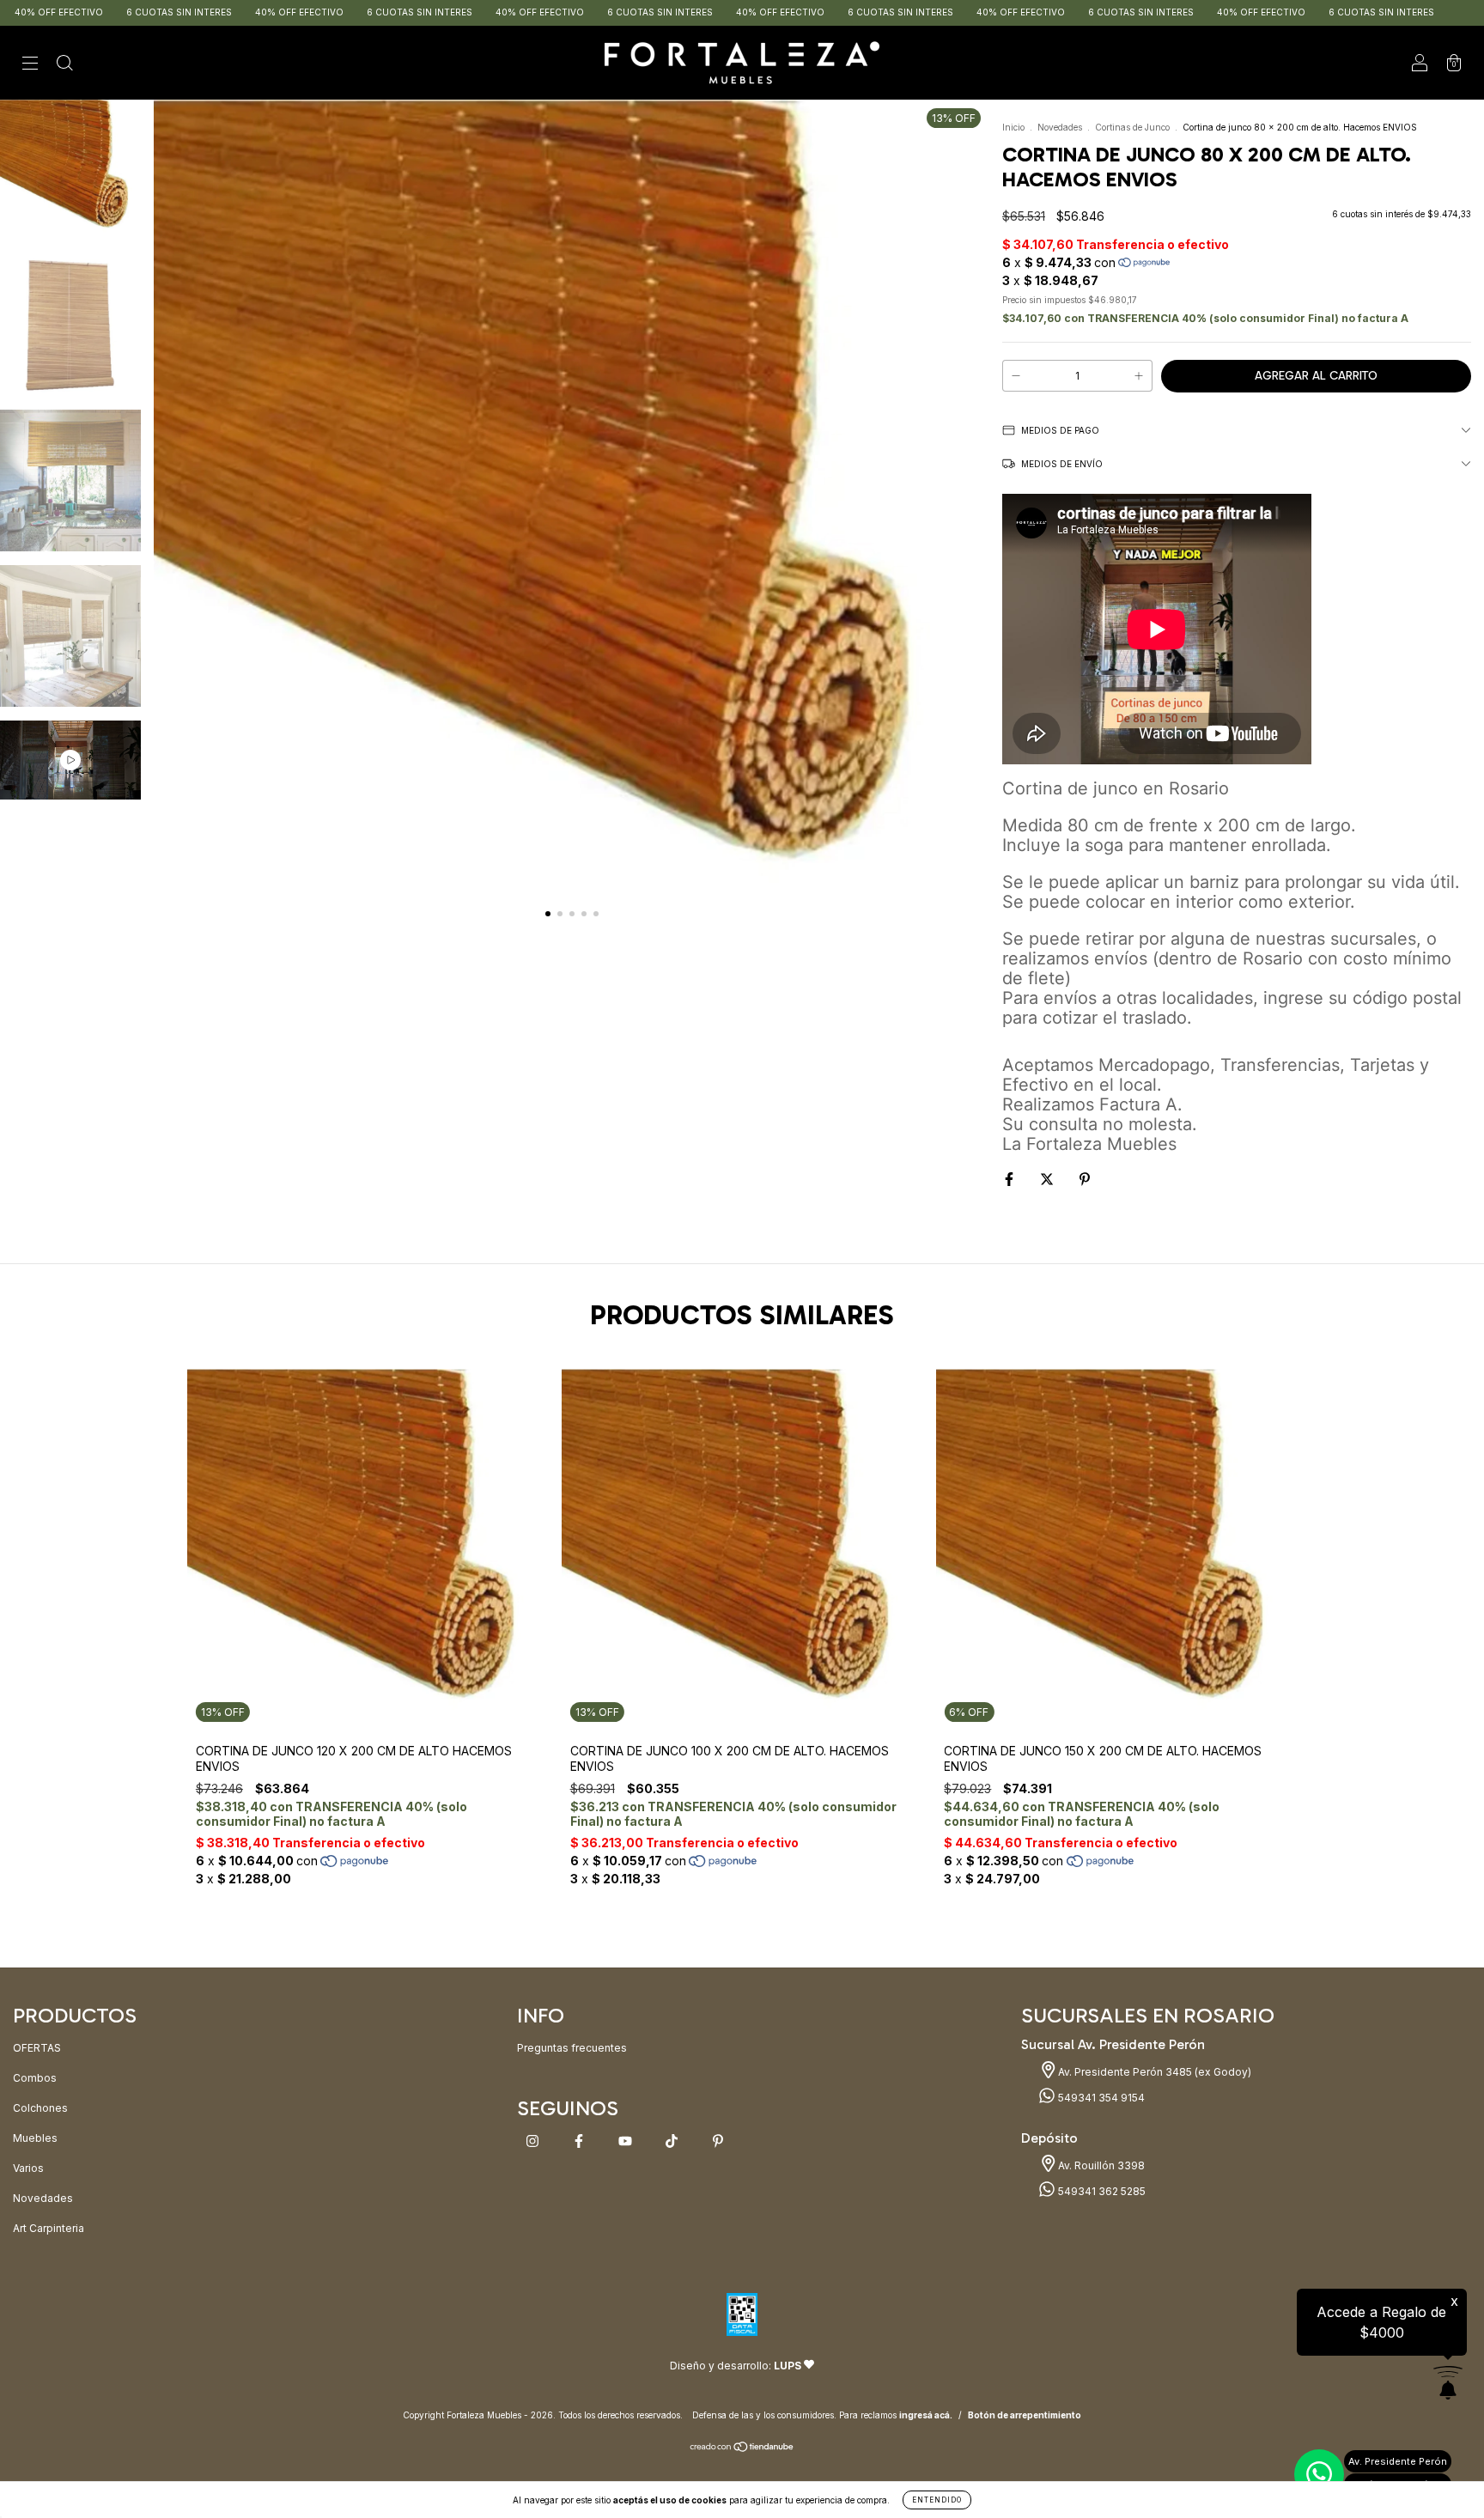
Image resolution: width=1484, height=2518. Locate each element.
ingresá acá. (926, 2415)
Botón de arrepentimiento (1025, 2415)
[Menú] (30, 65)
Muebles (35, 2138)
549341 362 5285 (1101, 2191)
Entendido (937, 2500)
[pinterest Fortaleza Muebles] (718, 2141)
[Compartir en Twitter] (1048, 1179)
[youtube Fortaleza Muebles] (626, 2141)
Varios (28, 2168)
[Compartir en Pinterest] (1085, 1179)
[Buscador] (64, 65)
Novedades (1060, 127)
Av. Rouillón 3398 (1100, 2165)
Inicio (1013, 127)
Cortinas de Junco (1132, 127)
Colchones (40, 2108)
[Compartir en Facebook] (1010, 1179)
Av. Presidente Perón (1398, 2461)
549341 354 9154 (1100, 2098)
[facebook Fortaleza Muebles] (580, 2141)
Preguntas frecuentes (572, 2048)
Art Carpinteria (49, 2228)
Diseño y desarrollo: (736, 2366)
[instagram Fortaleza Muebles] (534, 2141)
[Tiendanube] (742, 2449)
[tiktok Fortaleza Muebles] (673, 2141)
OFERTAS (37, 2048)
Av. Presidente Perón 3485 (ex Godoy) (1153, 2072)
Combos (35, 2078)
